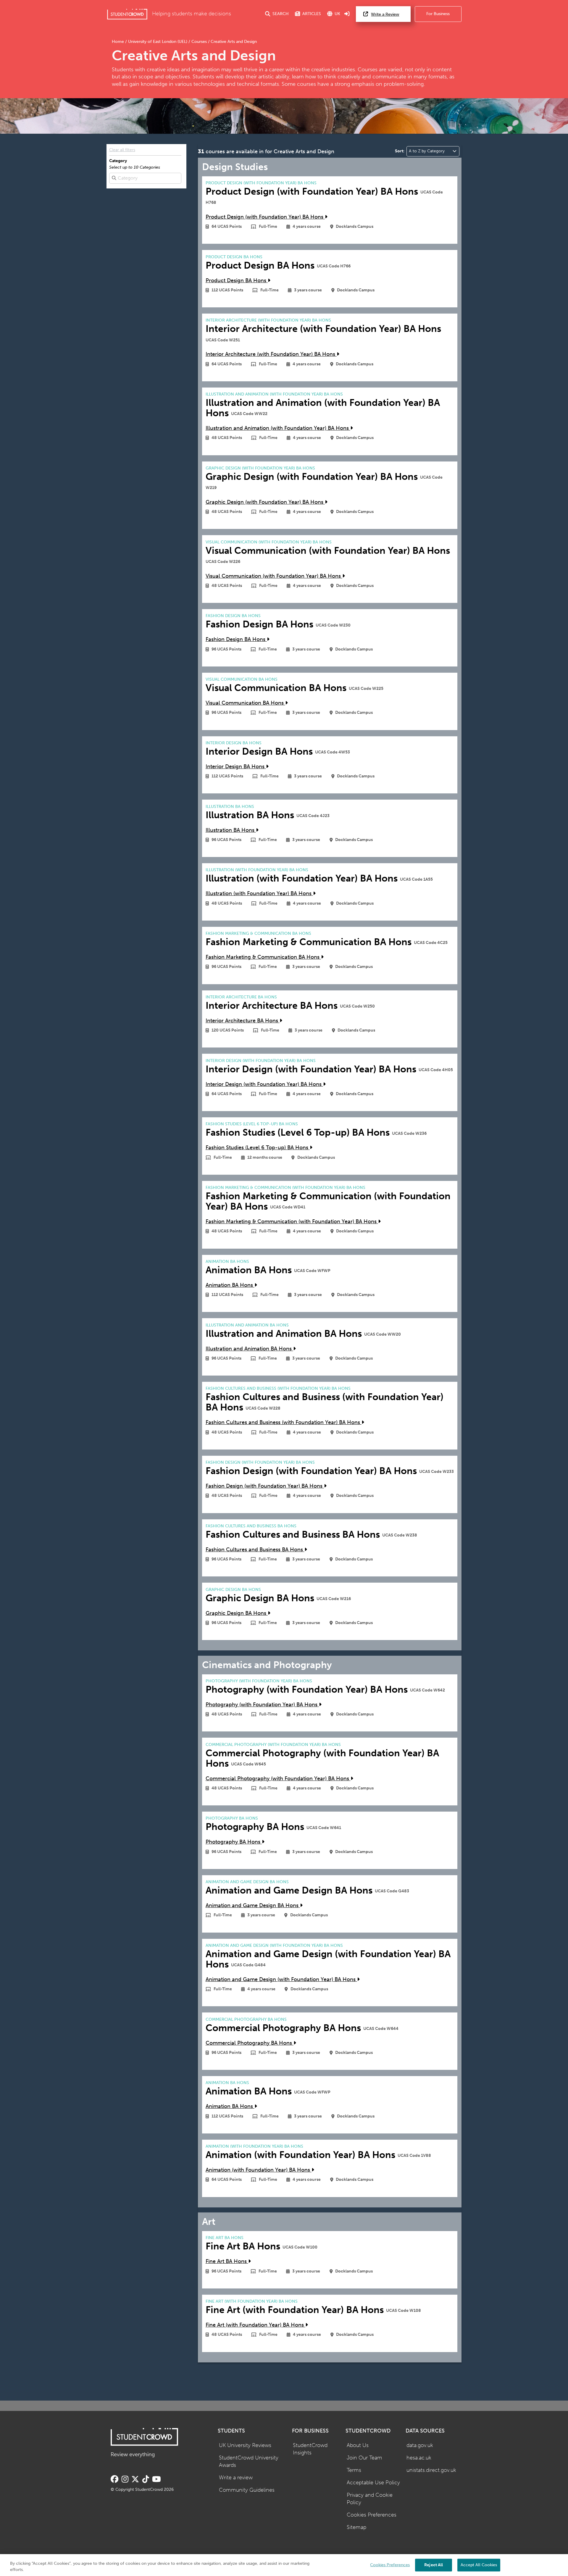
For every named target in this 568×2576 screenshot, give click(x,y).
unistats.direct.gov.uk (431, 2470)
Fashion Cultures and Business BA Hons (255, 1550)
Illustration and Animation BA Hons (249, 1349)
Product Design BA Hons (237, 281)
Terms (354, 2470)
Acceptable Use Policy (373, 2483)
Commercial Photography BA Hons (250, 2043)
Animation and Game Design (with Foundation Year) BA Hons (281, 1979)
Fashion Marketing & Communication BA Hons (263, 957)
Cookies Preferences (372, 2515)
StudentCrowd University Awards (249, 2462)
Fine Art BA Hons (227, 2261)
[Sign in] (347, 14)
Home (118, 42)
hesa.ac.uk (419, 2458)
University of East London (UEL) (158, 42)
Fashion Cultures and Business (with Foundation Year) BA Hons (284, 1422)
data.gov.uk (420, 2445)
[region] (284, 2565)
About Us (358, 2445)
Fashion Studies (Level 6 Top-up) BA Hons (258, 1148)
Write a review (236, 2478)
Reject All (434, 2565)
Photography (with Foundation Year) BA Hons (262, 1705)
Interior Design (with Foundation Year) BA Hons (264, 1084)
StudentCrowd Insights (310, 2449)
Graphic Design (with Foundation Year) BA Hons (265, 502)
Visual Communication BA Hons (245, 703)
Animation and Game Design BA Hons (253, 1906)
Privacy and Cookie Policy (370, 2499)
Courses (199, 42)
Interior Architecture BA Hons (243, 1021)
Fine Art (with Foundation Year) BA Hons (255, 2325)
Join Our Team (364, 2458)
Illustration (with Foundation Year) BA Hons (259, 894)
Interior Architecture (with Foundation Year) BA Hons (271, 354)
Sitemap (356, 2527)
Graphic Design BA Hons (237, 1613)
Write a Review (385, 14)
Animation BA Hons (230, 1285)
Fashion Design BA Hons (236, 639)
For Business (438, 14)
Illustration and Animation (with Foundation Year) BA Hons (278, 428)
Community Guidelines (247, 2490)
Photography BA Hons (234, 1842)
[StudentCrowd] (127, 14)
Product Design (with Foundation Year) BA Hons (265, 217)
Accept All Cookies (479, 2565)
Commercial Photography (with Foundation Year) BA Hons (278, 1779)
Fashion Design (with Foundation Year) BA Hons (265, 1486)
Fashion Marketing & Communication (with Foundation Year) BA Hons (292, 1222)
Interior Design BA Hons (236, 767)
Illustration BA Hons (231, 830)
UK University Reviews (245, 2445)
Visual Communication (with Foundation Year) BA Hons (274, 576)
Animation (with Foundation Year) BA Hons (259, 2170)
